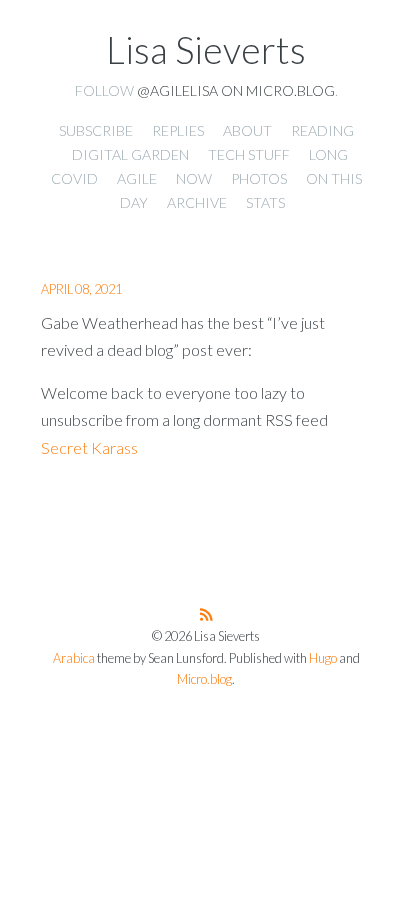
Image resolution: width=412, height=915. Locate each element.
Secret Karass (89, 447)
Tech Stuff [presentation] (249, 154)
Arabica (74, 658)
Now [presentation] (194, 178)
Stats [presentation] (265, 202)
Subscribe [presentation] (96, 130)
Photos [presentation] (259, 178)
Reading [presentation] (322, 130)
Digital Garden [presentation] (130, 154)
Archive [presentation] (197, 202)
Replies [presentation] (178, 130)
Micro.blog (204, 679)
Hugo (323, 658)
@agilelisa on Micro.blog (236, 90)
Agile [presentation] (137, 178)
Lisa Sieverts (206, 50)
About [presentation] (247, 130)
